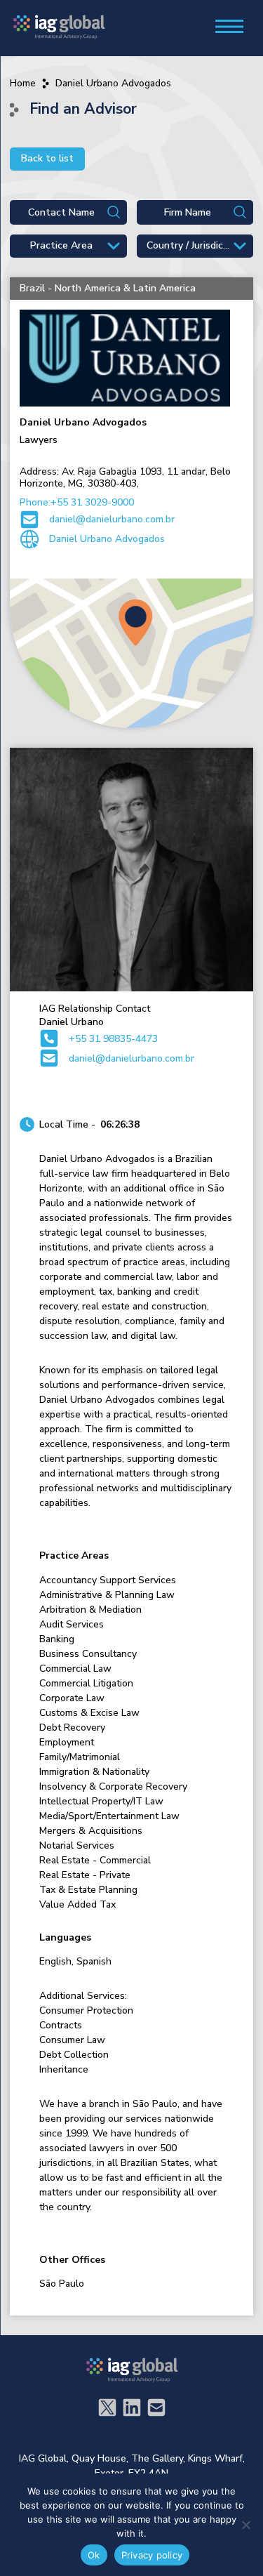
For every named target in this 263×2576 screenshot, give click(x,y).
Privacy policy (152, 2555)
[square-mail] (156, 2407)
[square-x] (107, 2407)
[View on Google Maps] (131, 654)
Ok (94, 2555)
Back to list (47, 158)
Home (23, 83)
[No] (245, 2525)
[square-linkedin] (132, 2407)
